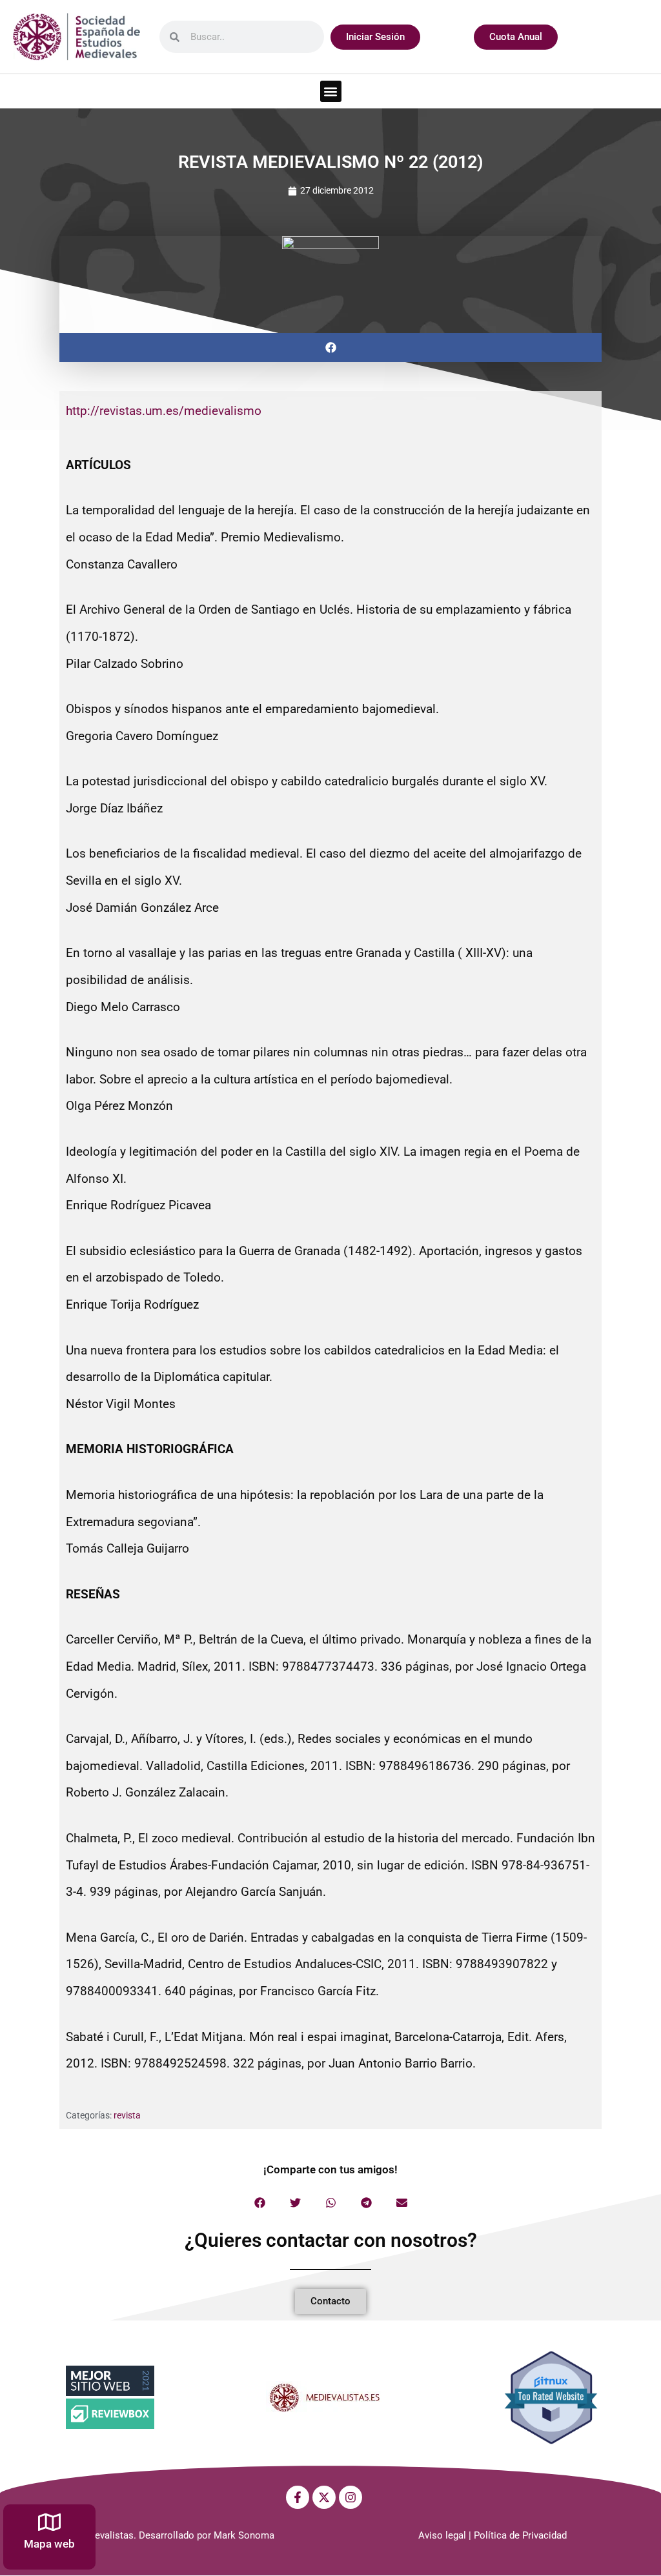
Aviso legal (442, 2535)
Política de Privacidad (520, 2535)
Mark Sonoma (244, 2535)
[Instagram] (351, 2497)
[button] (331, 91)
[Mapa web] (49, 2522)
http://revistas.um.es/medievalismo (164, 411)
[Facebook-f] (298, 2497)
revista (127, 2115)
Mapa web (49, 2544)
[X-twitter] (324, 2497)
